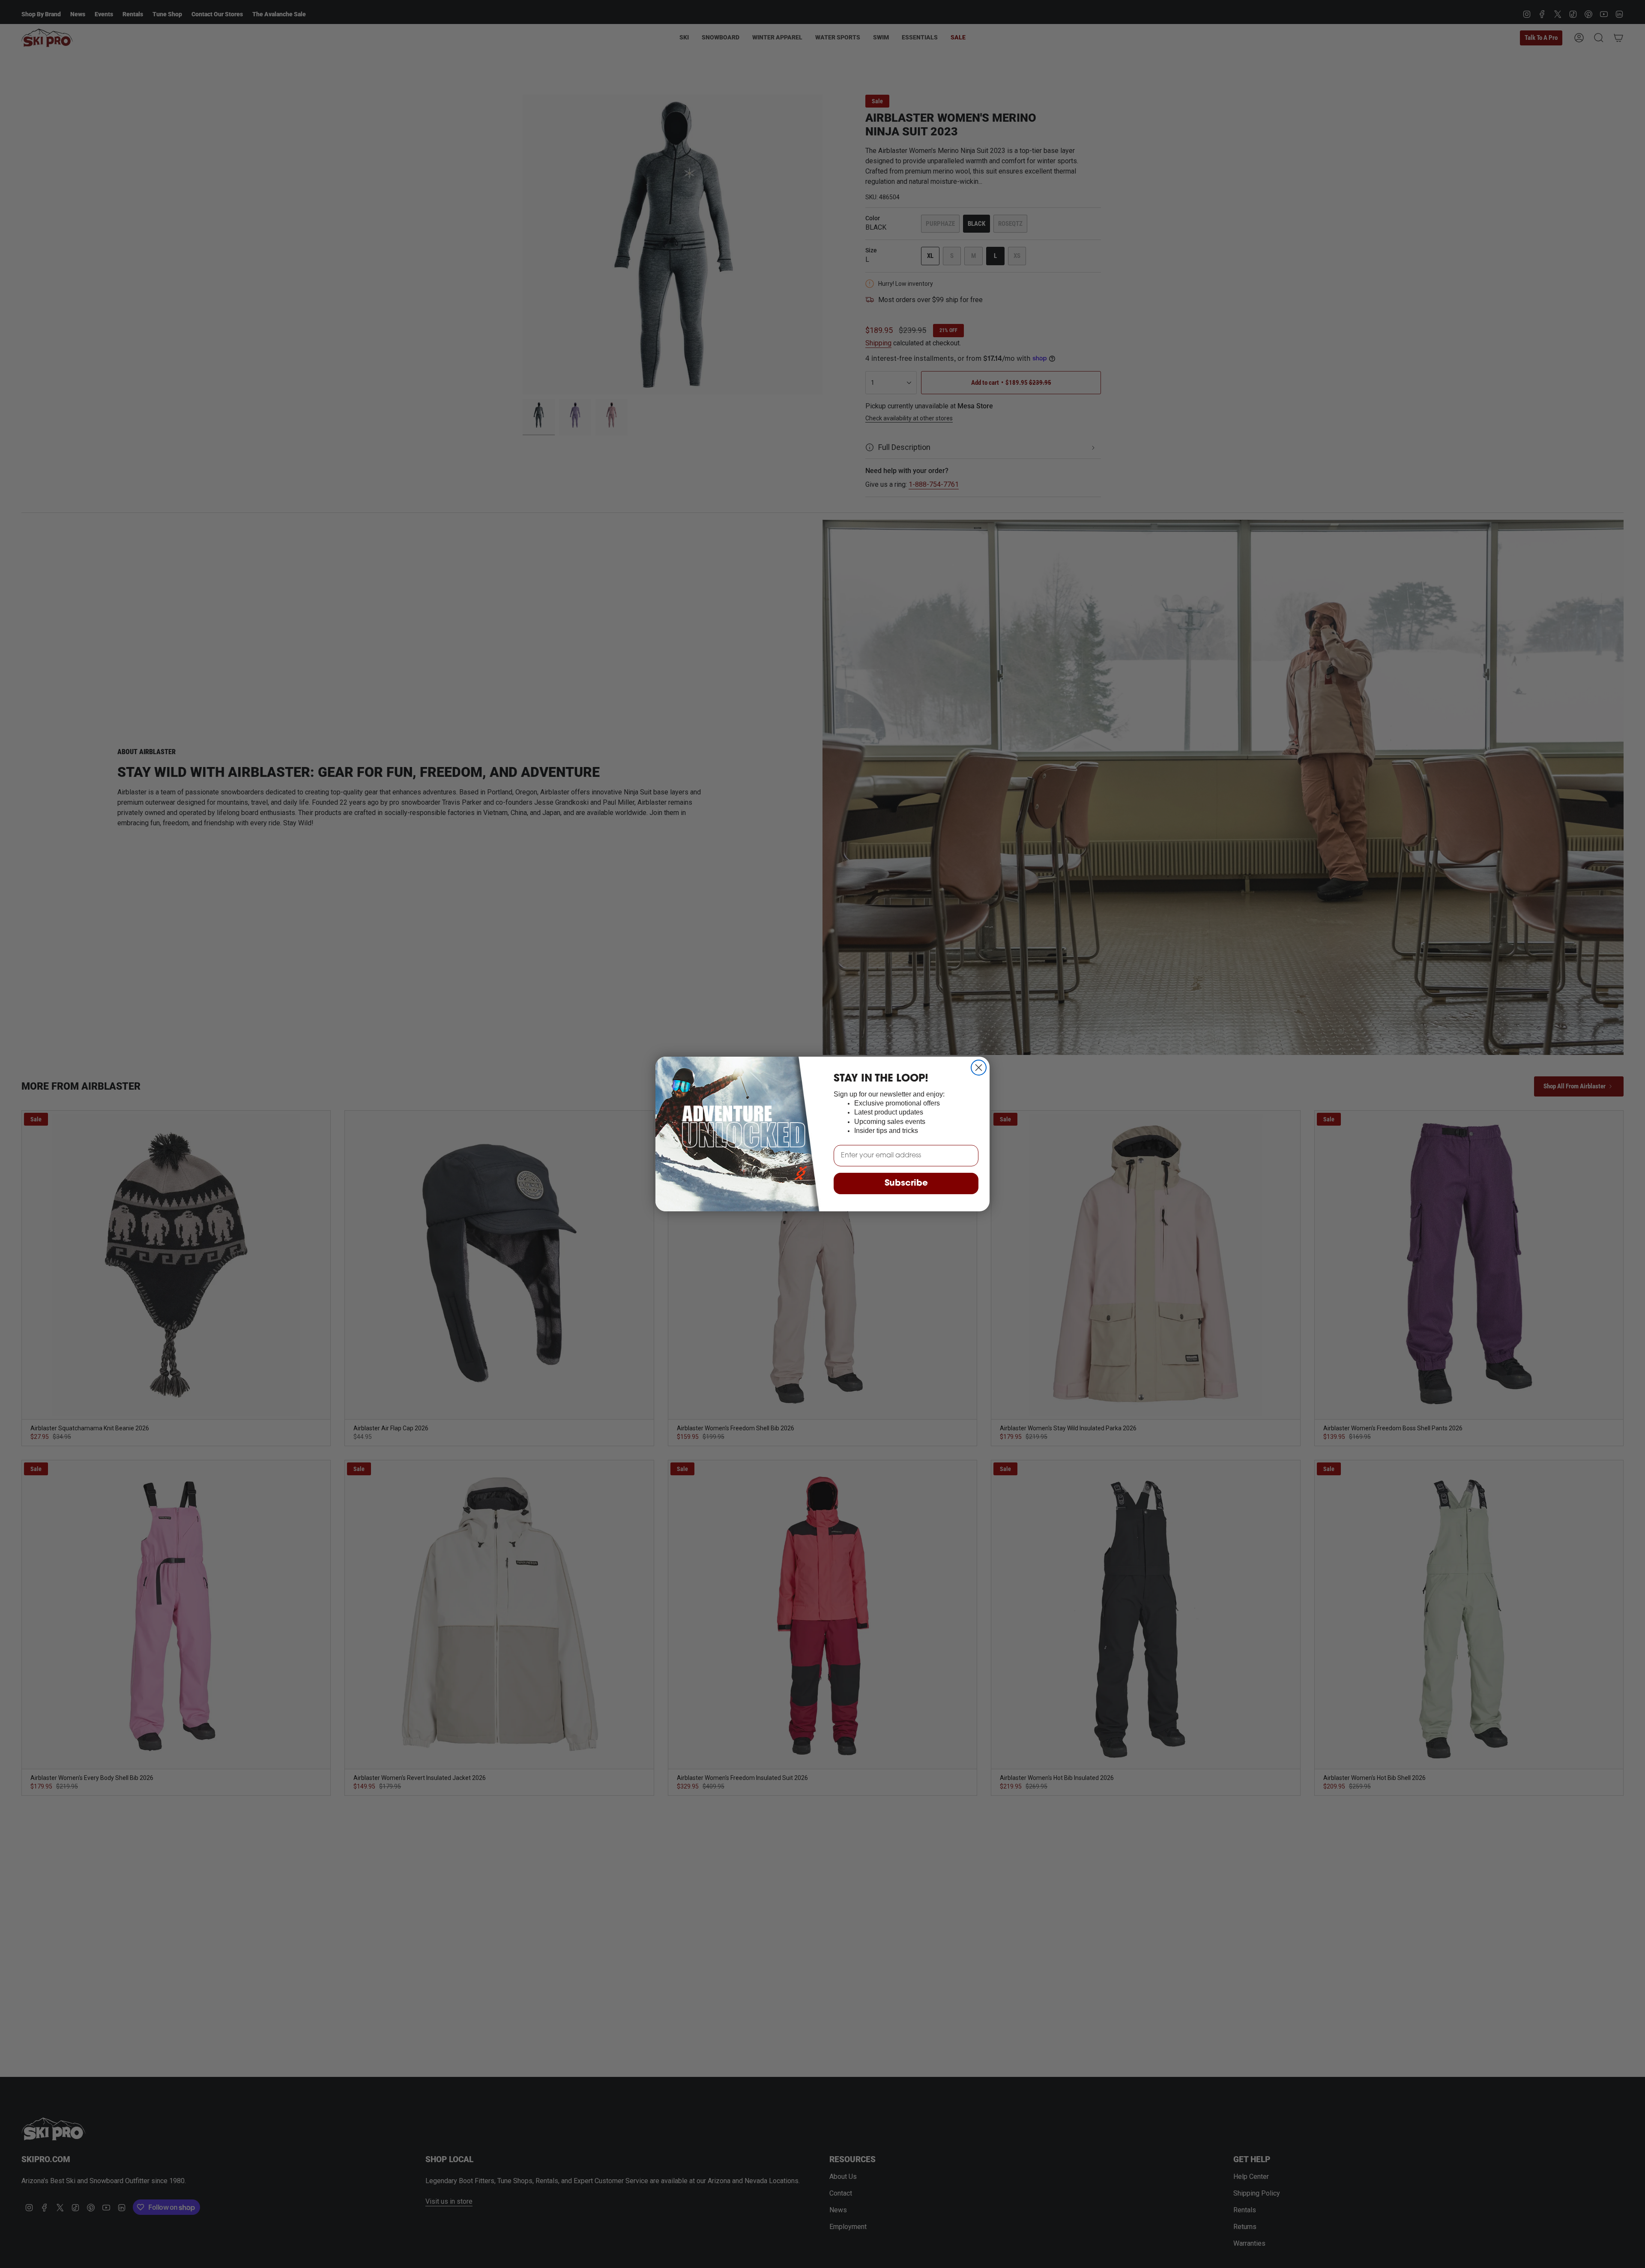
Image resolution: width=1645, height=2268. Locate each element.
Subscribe (906, 1183)
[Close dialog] (979, 1068)
